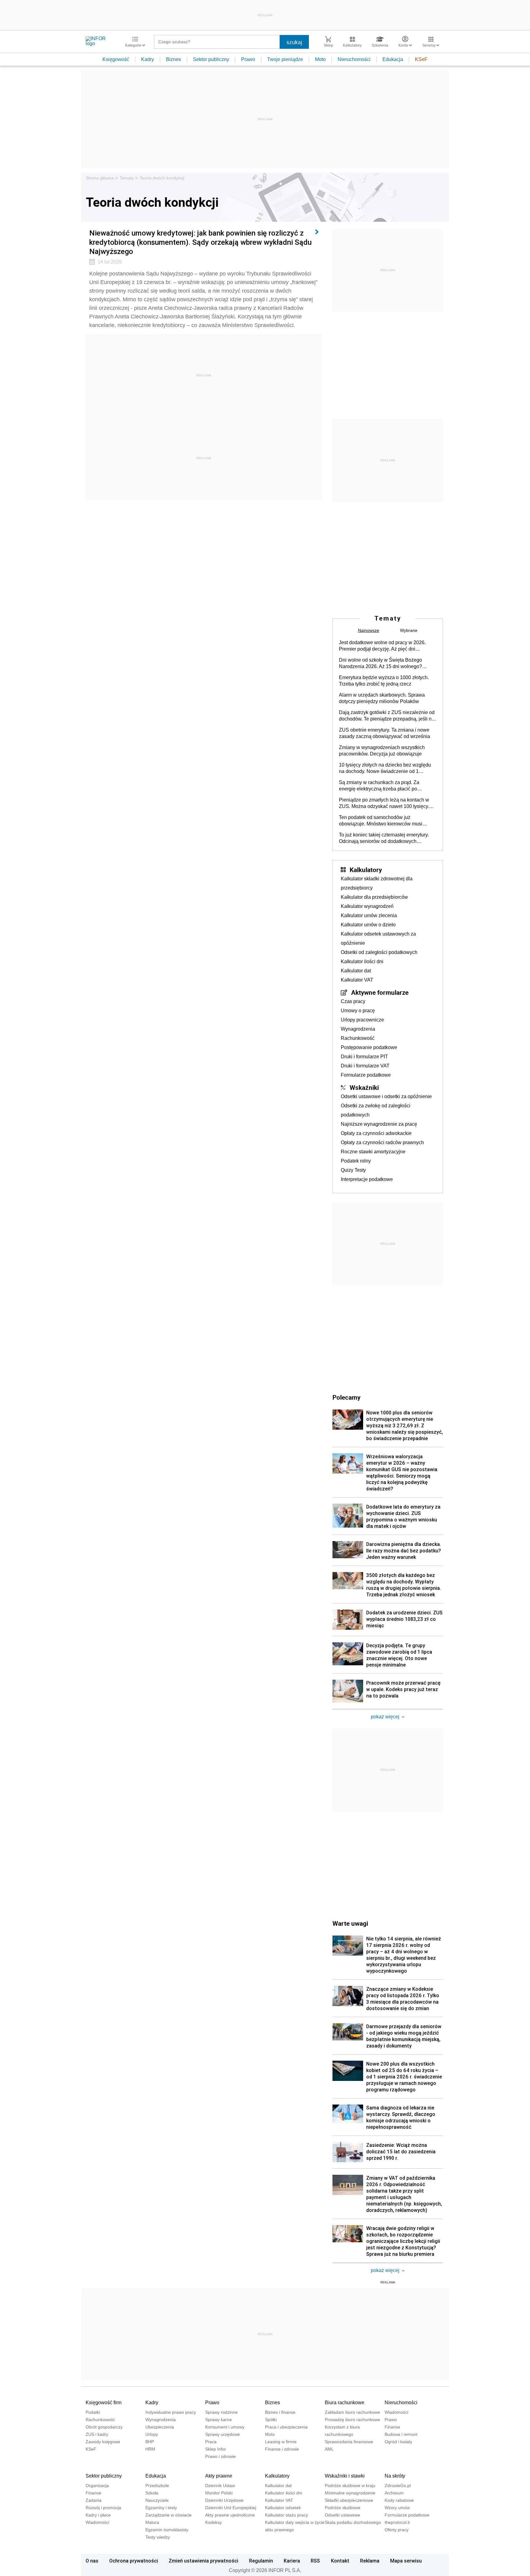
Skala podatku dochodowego (353, 2522)
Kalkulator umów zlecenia (369, 915)
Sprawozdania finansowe (349, 2442)
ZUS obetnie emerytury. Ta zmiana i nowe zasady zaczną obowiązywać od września (384, 733)
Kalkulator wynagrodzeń (367, 906)
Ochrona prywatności (134, 2561)
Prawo (248, 59)
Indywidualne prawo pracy (171, 2412)
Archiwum (394, 2493)
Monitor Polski (219, 2493)
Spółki (271, 2420)
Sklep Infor (216, 2449)
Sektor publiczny (211, 59)
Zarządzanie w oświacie (169, 2515)
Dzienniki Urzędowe (224, 2500)
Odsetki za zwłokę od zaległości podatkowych (376, 1110)
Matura (152, 2522)
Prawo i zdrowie (221, 2456)
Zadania (94, 2500)
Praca (211, 2442)
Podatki (93, 2412)
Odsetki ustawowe (342, 2515)
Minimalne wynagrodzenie (350, 2493)
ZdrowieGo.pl (398, 2486)
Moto (320, 59)
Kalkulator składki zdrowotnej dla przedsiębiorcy (377, 883)
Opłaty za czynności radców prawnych (382, 1142)
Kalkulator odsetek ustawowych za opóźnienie (378, 938)
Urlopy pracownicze (362, 1020)
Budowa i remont (401, 2434)
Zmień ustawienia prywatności (204, 2561)
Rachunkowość (358, 1038)
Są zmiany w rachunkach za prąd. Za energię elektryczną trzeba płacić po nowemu (379, 786)
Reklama (370, 2561)
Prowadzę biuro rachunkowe (352, 2420)
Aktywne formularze (380, 992)
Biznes (173, 59)
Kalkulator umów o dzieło (368, 925)
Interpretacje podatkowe (367, 1179)
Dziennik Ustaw (220, 2486)
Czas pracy (353, 1001)
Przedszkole (157, 2486)
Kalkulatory (366, 870)
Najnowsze (369, 630)
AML (329, 2449)
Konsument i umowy (225, 2427)
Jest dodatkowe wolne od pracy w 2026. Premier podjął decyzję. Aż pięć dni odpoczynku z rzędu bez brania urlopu (382, 646)
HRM (150, 2449)
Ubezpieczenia (160, 2427)
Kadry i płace (98, 2515)
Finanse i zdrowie (282, 2449)
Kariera (292, 2561)
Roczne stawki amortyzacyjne (373, 1152)
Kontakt (340, 2561)
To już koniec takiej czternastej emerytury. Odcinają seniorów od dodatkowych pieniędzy (384, 838)
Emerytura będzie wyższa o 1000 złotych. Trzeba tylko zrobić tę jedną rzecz (384, 681)
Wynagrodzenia (358, 1029)
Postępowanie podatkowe (369, 1047)
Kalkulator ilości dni (362, 961)
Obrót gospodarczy (104, 2427)
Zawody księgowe (103, 2442)
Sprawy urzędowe (223, 2434)
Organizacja (97, 2486)
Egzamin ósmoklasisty (167, 2530)
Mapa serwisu (406, 2561)
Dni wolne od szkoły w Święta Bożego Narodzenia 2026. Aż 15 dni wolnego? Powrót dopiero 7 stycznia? (380, 663)
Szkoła (152, 2493)
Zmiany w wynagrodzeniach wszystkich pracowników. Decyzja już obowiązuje (382, 751)
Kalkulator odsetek (283, 2508)
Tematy (127, 178)
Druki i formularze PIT (364, 1057)
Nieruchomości (354, 59)
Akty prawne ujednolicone (230, 2515)
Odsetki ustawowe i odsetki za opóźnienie (386, 1096)
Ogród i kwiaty (398, 2442)
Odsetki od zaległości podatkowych (379, 952)
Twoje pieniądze (285, 59)
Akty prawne (219, 2476)
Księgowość (116, 59)
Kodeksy (213, 2522)
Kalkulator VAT (357, 980)
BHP (150, 2442)
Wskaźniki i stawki (345, 2476)
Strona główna (100, 178)
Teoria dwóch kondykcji (162, 178)
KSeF (421, 59)
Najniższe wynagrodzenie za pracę (379, 1124)
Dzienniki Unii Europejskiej (231, 2508)
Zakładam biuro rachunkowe (352, 2412)
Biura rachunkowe (345, 2403)
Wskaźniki (364, 1087)
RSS (315, 2561)
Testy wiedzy (158, 2537)
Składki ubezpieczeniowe (349, 2500)
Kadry (148, 59)
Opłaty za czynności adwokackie (376, 1133)
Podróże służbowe (343, 2508)
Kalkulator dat (356, 971)
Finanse (392, 2427)
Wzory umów (397, 2508)
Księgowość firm (104, 2403)
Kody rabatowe (399, 2500)
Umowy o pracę (358, 1011)
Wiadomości (396, 2412)
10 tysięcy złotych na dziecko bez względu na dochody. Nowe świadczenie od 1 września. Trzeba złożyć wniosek (385, 768)
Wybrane (409, 630)
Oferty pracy (397, 2530)
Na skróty (395, 2476)
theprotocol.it (397, 2522)
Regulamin (261, 2561)
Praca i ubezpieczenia (286, 2427)
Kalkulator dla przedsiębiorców (374, 897)
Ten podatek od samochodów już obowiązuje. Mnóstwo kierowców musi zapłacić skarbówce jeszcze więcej (381, 821)
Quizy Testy (353, 1170)
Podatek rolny (356, 1161)
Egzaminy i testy (161, 2508)
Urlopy (152, 2434)
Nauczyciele (157, 2500)
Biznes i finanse (280, 2412)
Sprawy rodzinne (221, 2412)
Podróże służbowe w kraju (350, 2486)
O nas (92, 2561)
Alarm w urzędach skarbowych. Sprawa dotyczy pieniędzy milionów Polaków (382, 698)
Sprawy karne (219, 2420)
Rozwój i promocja (103, 2508)
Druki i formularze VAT (365, 1066)
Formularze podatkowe (366, 1075)
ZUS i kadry (97, 2434)
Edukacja (393, 59)
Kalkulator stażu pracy (286, 2515)
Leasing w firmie (281, 2442)
